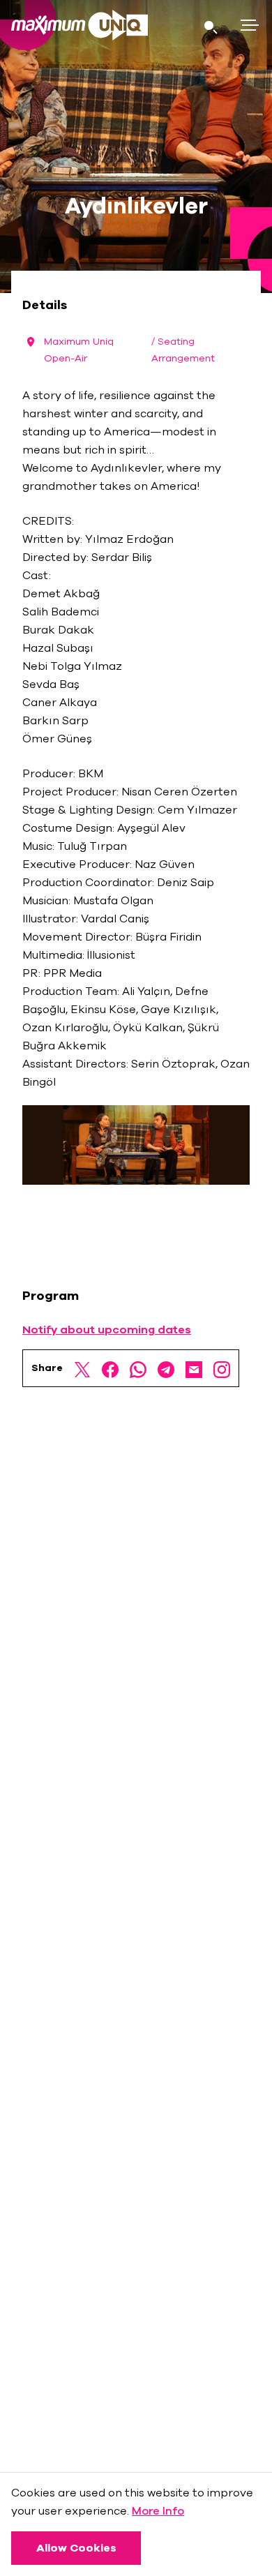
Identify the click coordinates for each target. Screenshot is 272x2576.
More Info (158, 2511)
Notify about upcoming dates (107, 1330)
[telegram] (166, 1368)
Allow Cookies (76, 2548)
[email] (194, 1368)
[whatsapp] (138, 1368)
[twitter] (82, 1368)
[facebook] (110, 1368)
